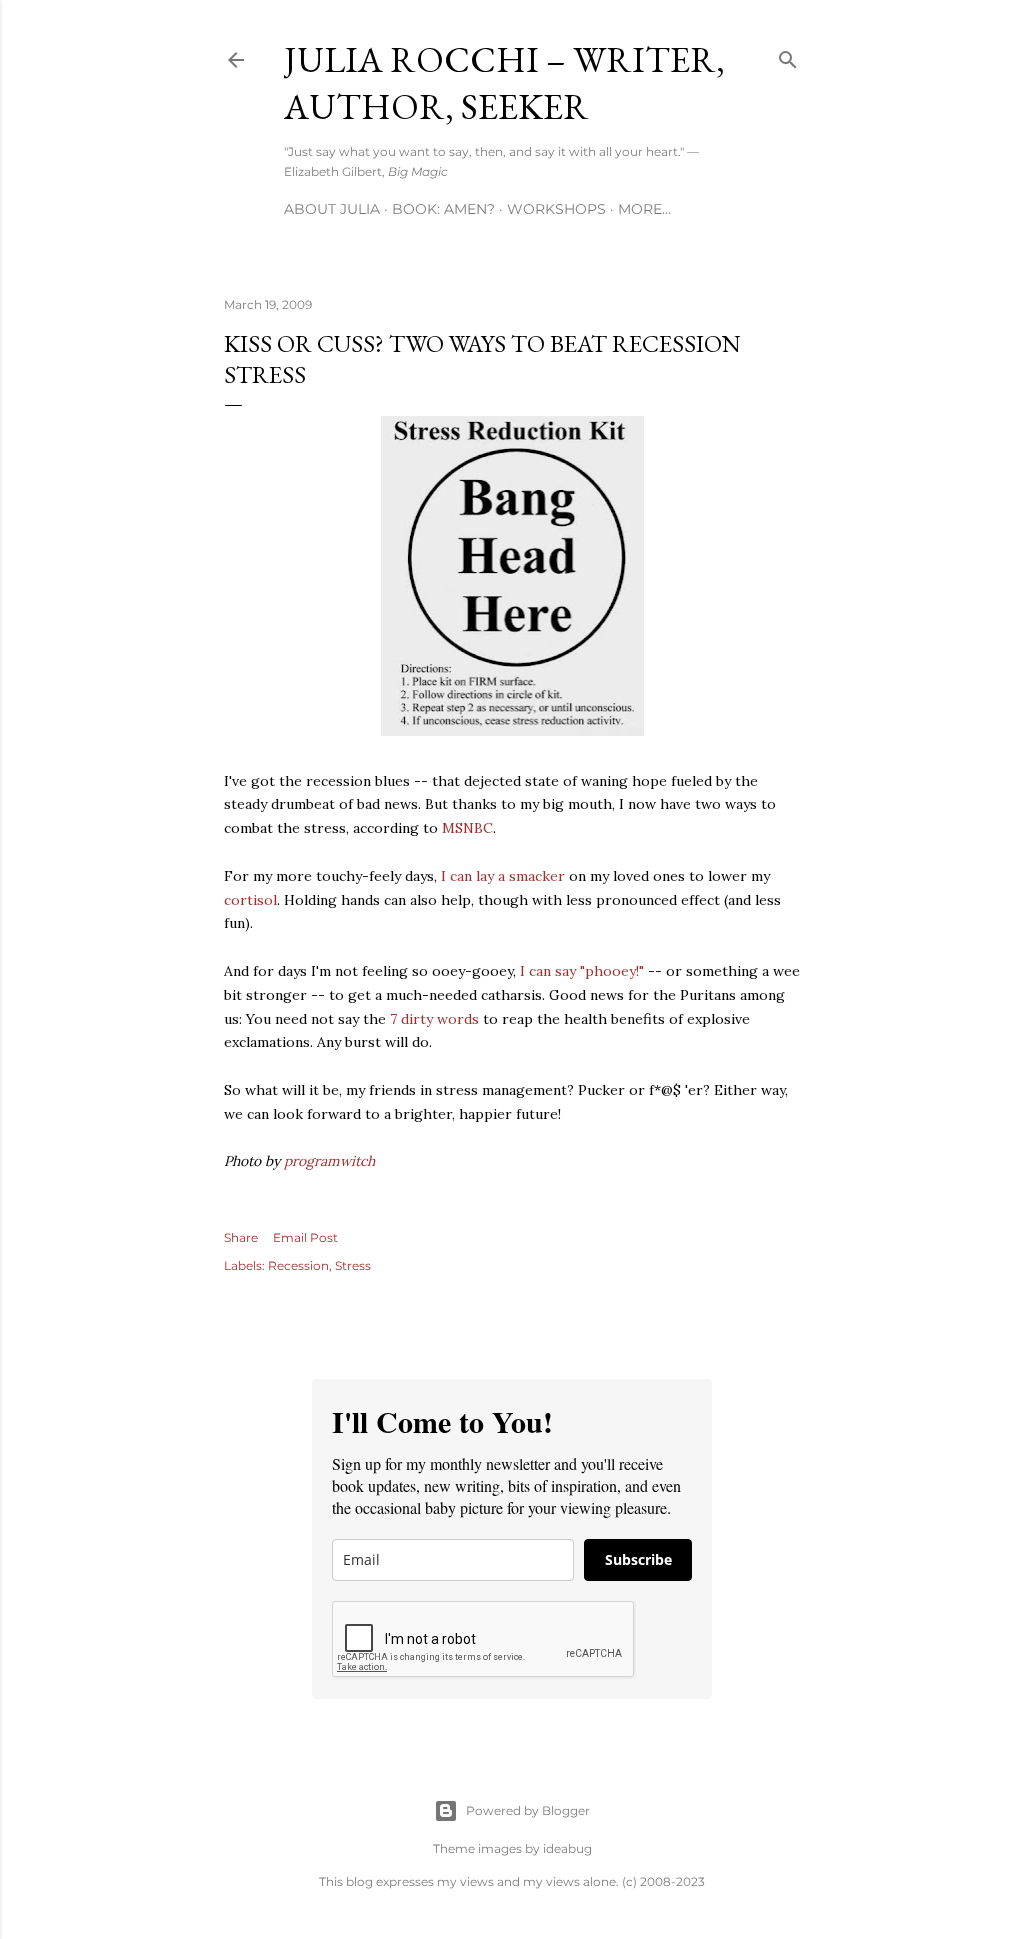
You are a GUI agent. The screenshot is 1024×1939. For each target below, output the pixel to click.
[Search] (788, 55)
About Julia (332, 209)
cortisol (250, 900)
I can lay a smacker (503, 876)
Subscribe (638, 1559)
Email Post (305, 1237)
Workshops (556, 209)
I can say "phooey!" (582, 971)
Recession (298, 1265)
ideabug (567, 1848)
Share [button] (241, 1237)
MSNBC (467, 828)
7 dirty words (434, 1019)
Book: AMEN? (443, 209)
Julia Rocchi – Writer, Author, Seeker (504, 83)
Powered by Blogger (528, 1810)
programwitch (329, 1161)
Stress (353, 1265)
